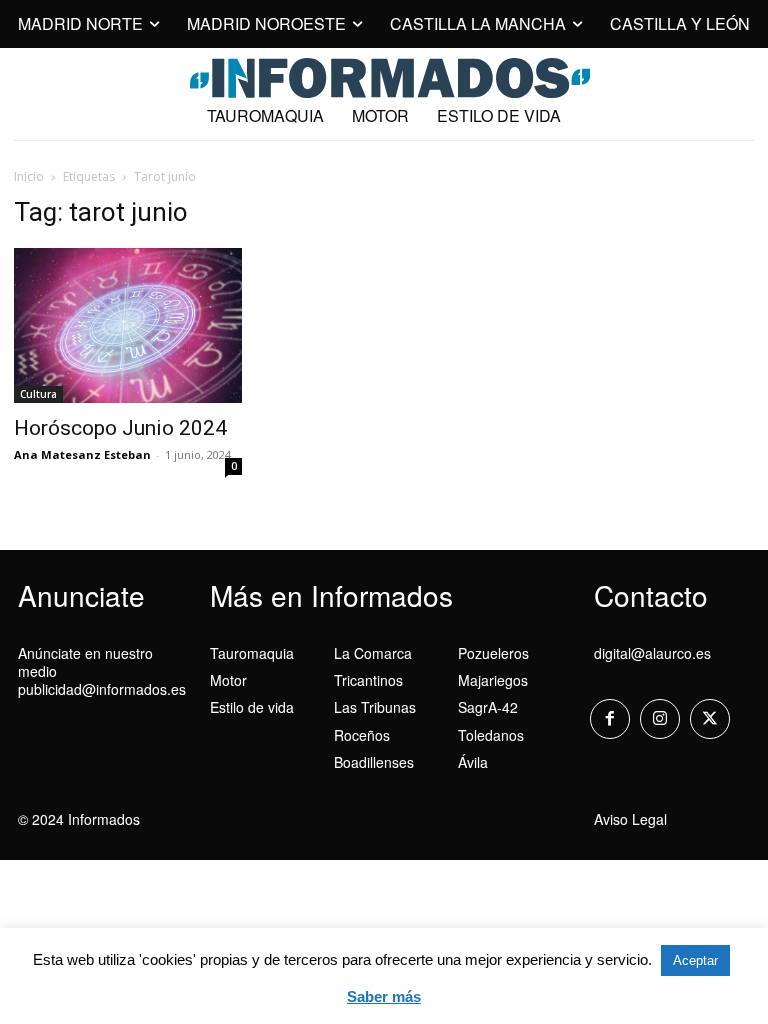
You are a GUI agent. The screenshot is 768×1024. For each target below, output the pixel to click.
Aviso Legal (630, 819)
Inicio (29, 176)
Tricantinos (368, 680)
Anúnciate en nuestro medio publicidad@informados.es (102, 671)
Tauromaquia (252, 653)
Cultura (38, 394)
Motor (228, 680)
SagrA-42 (488, 707)
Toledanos (491, 735)
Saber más (384, 996)
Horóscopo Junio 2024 (120, 428)
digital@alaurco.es (652, 653)
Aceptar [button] (695, 960)
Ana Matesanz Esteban (82, 454)
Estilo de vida (252, 707)
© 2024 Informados (79, 819)
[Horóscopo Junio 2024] (128, 325)
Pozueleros (493, 653)
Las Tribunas (375, 707)
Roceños (362, 735)
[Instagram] (660, 719)
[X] (710, 719)
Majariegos (493, 680)
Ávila (473, 762)
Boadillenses (374, 762)
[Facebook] (610, 719)
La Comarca (373, 653)
